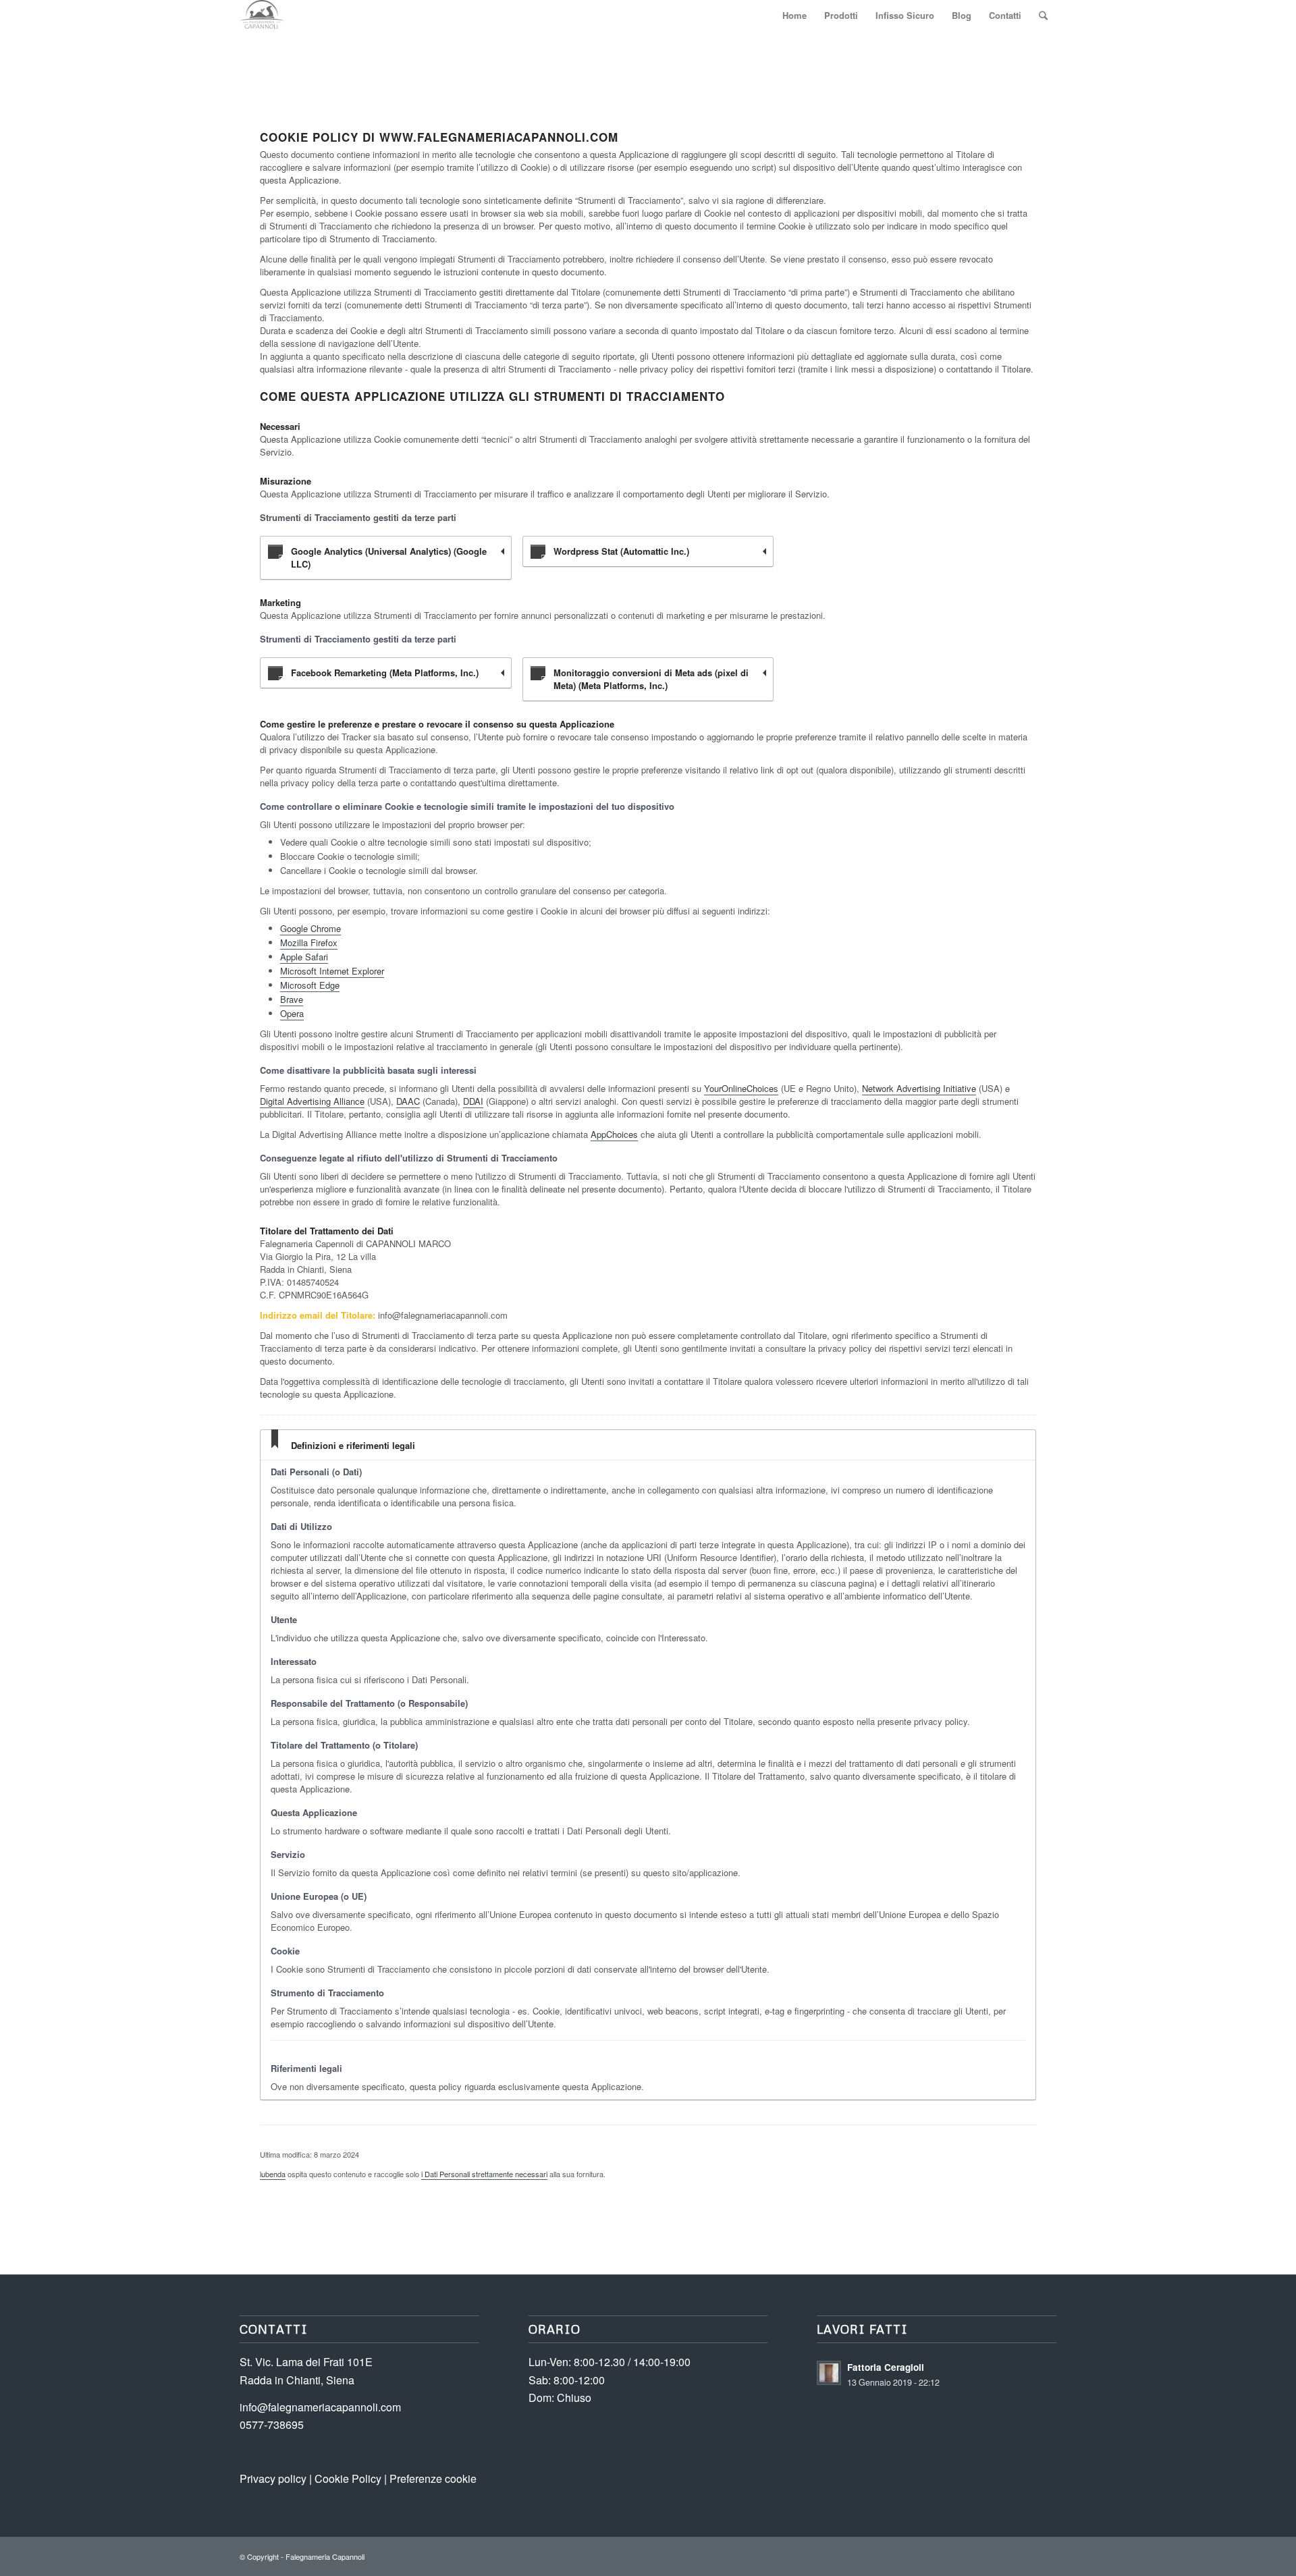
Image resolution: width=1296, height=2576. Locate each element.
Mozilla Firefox (309, 942)
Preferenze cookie (433, 2478)
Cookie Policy (348, 2478)
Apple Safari (304, 957)
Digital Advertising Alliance (312, 1101)
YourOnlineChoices (741, 1088)
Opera (292, 1013)
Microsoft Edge (310, 985)
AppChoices (614, 1134)
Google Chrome (310, 928)
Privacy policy (273, 2478)
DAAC (408, 1101)
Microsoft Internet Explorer (332, 971)
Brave (292, 999)
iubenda (273, 2174)
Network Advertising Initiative (919, 1088)
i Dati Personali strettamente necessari (484, 2174)
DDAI (473, 1101)
